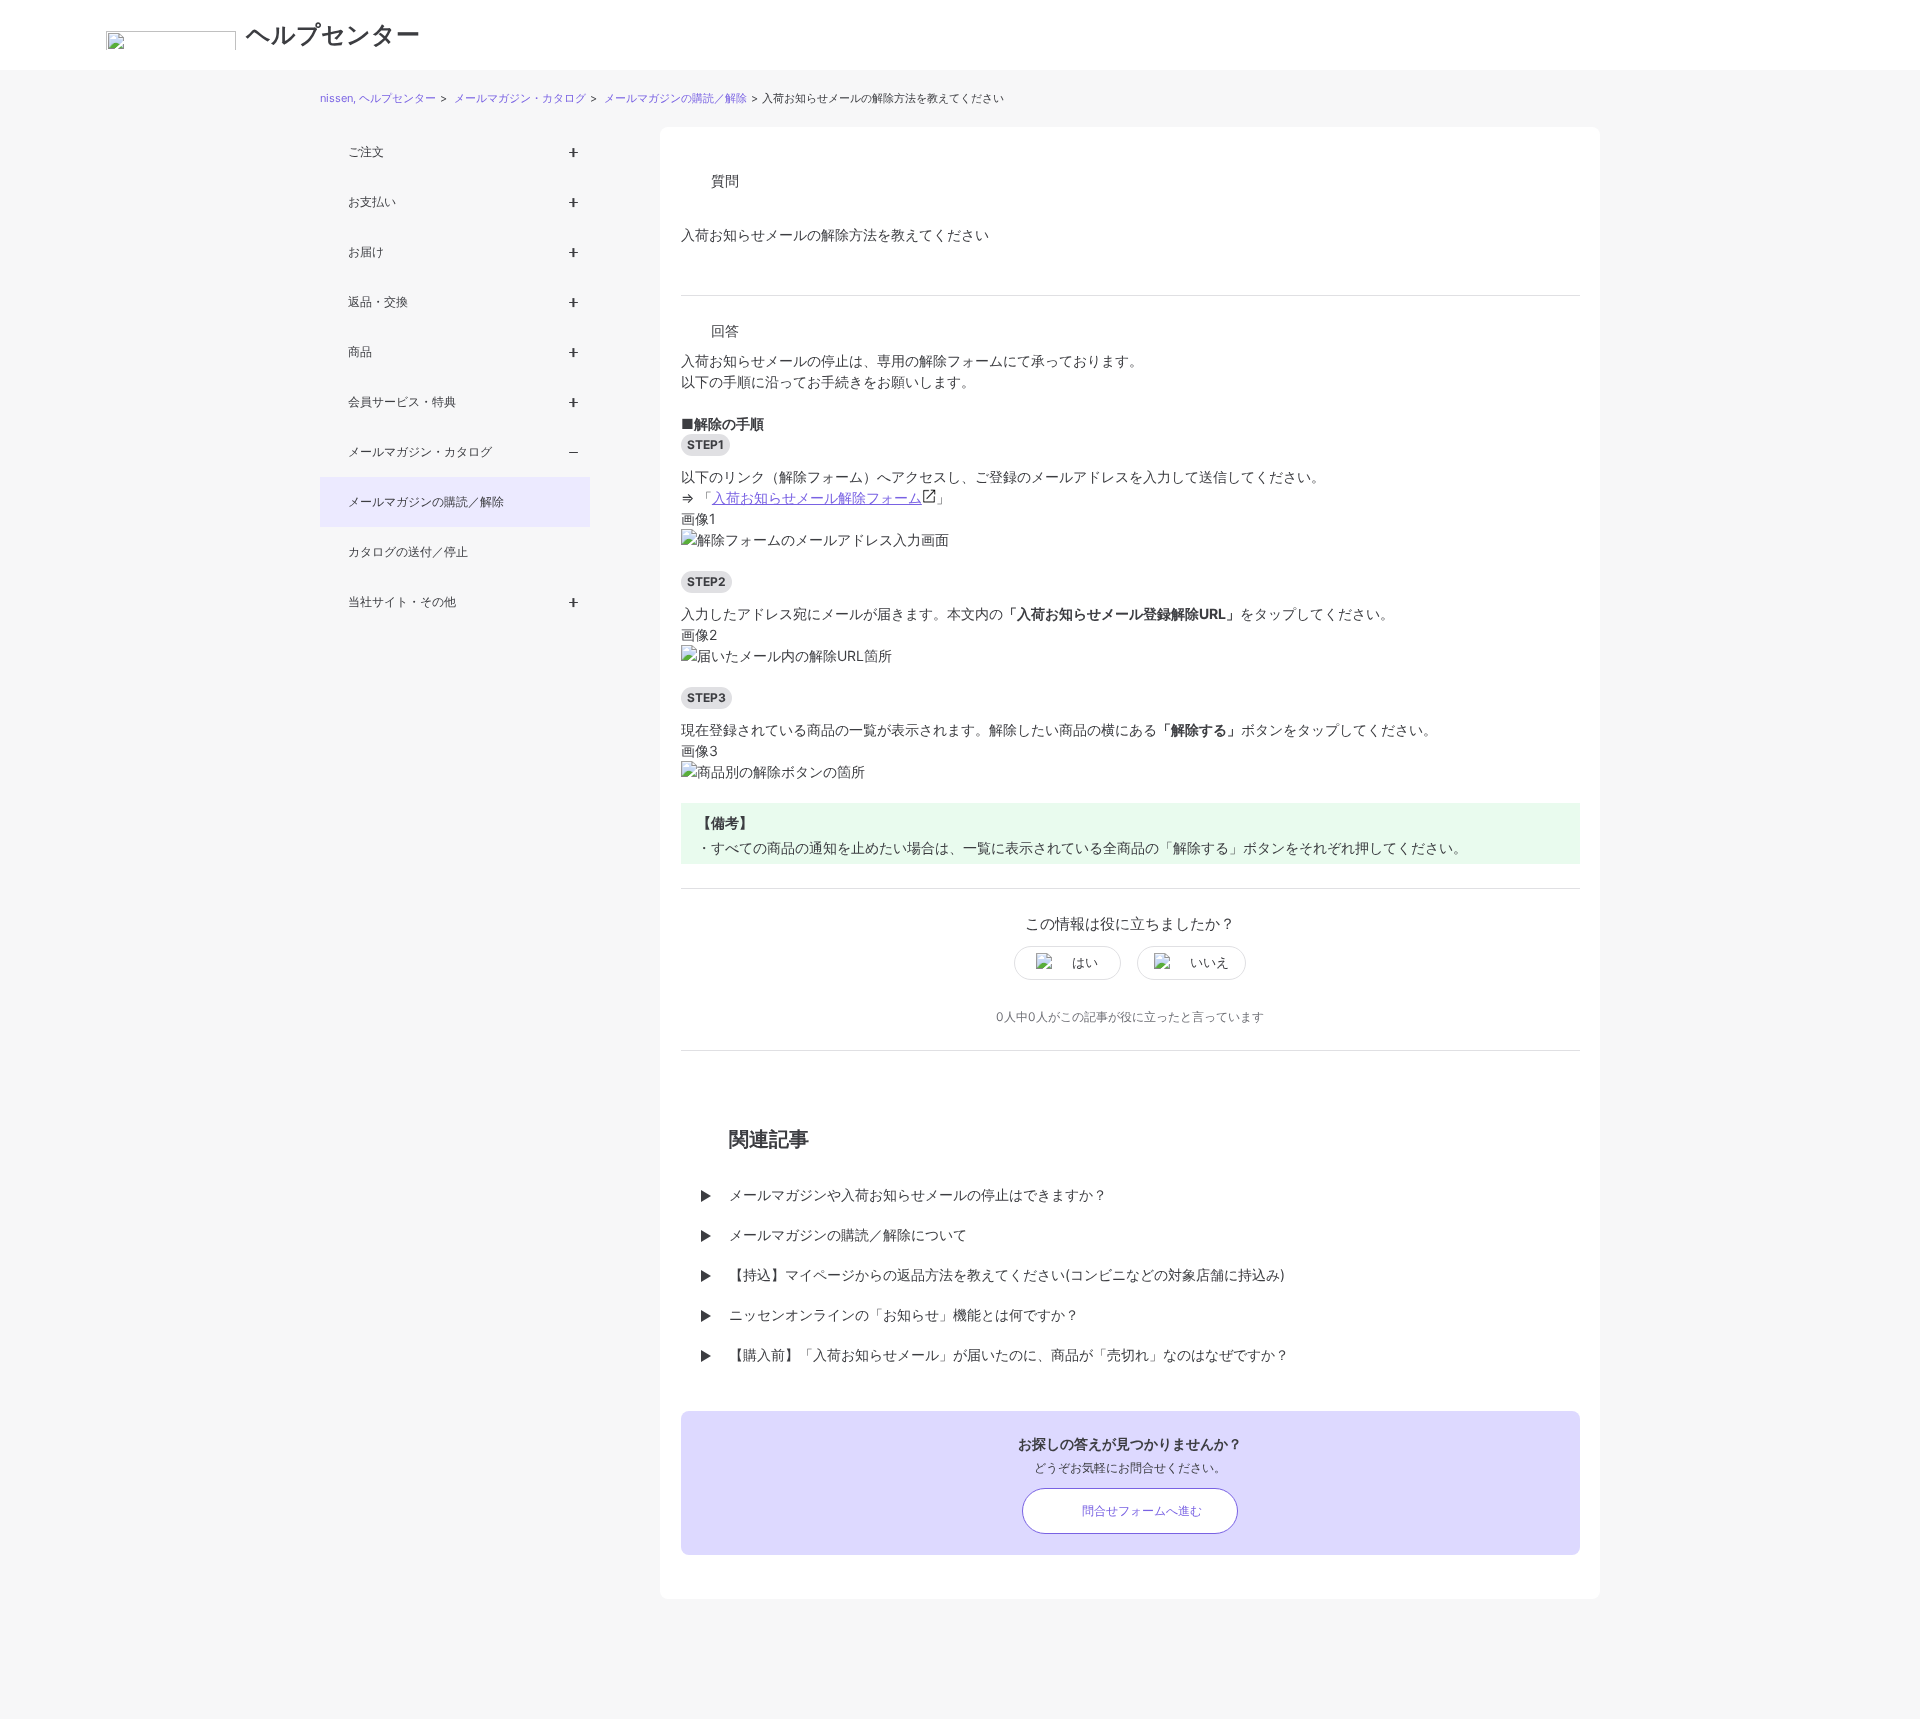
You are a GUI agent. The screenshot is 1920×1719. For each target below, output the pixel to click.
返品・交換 (378, 301)
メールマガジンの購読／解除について (848, 1234)
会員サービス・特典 (402, 401)
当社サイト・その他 (402, 601)
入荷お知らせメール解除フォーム (817, 497)
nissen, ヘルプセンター (378, 98)
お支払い (372, 201)
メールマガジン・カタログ (520, 98)
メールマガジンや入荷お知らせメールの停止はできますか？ (918, 1194)
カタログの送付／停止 (408, 551)
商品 (360, 351)
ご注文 (366, 151)
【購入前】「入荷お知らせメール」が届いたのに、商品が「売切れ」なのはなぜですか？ (1009, 1354)
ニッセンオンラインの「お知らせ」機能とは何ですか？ (904, 1314)
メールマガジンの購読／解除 (675, 98)
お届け (366, 251)
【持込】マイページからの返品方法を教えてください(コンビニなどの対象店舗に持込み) (1007, 1274)
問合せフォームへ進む (1142, 1510)
